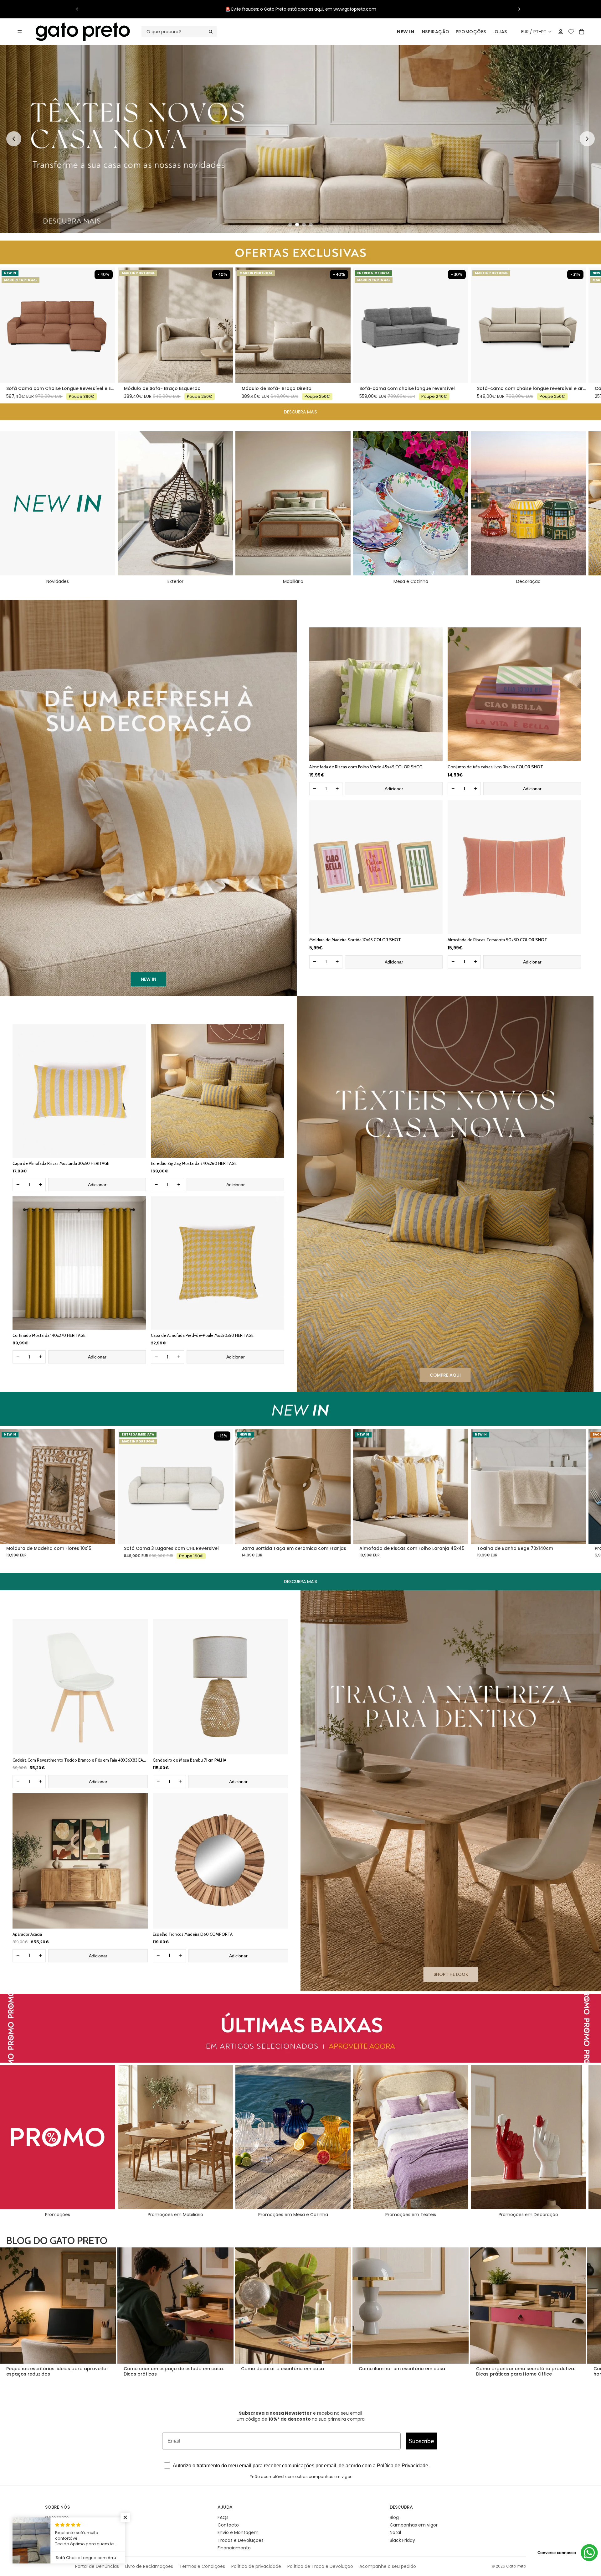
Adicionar (394, 789)
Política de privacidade (256, 2566)
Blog (394, 2517)
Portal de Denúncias (97, 2566)
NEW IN (406, 32)
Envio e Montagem (238, 2532)
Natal (395, 2532)
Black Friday (402, 2540)
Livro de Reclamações (149, 2566)
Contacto (228, 2525)
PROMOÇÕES (471, 32)
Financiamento (234, 2548)
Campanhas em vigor (414, 2525)
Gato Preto (516, 2566)
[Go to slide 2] (297, 225)
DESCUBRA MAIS (300, 412)
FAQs (223, 2517)
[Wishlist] (571, 31)
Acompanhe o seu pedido (388, 2566)
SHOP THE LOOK (451, 1974)
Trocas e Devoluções (241, 2540)
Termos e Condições (202, 2566)
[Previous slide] (14, 139)
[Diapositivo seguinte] (519, 9)
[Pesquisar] (179, 32)
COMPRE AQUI (445, 1375)
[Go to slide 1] (290, 225)
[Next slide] (587, 139)
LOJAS (500, 32)
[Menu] (20, 32)
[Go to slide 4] (311, 225)
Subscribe (421, 2441)
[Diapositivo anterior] (77, 9)
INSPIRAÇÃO (435, 32)
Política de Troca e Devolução (320, 2566)
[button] (125, 2517)
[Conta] (561, 32)
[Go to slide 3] (304, 225)
